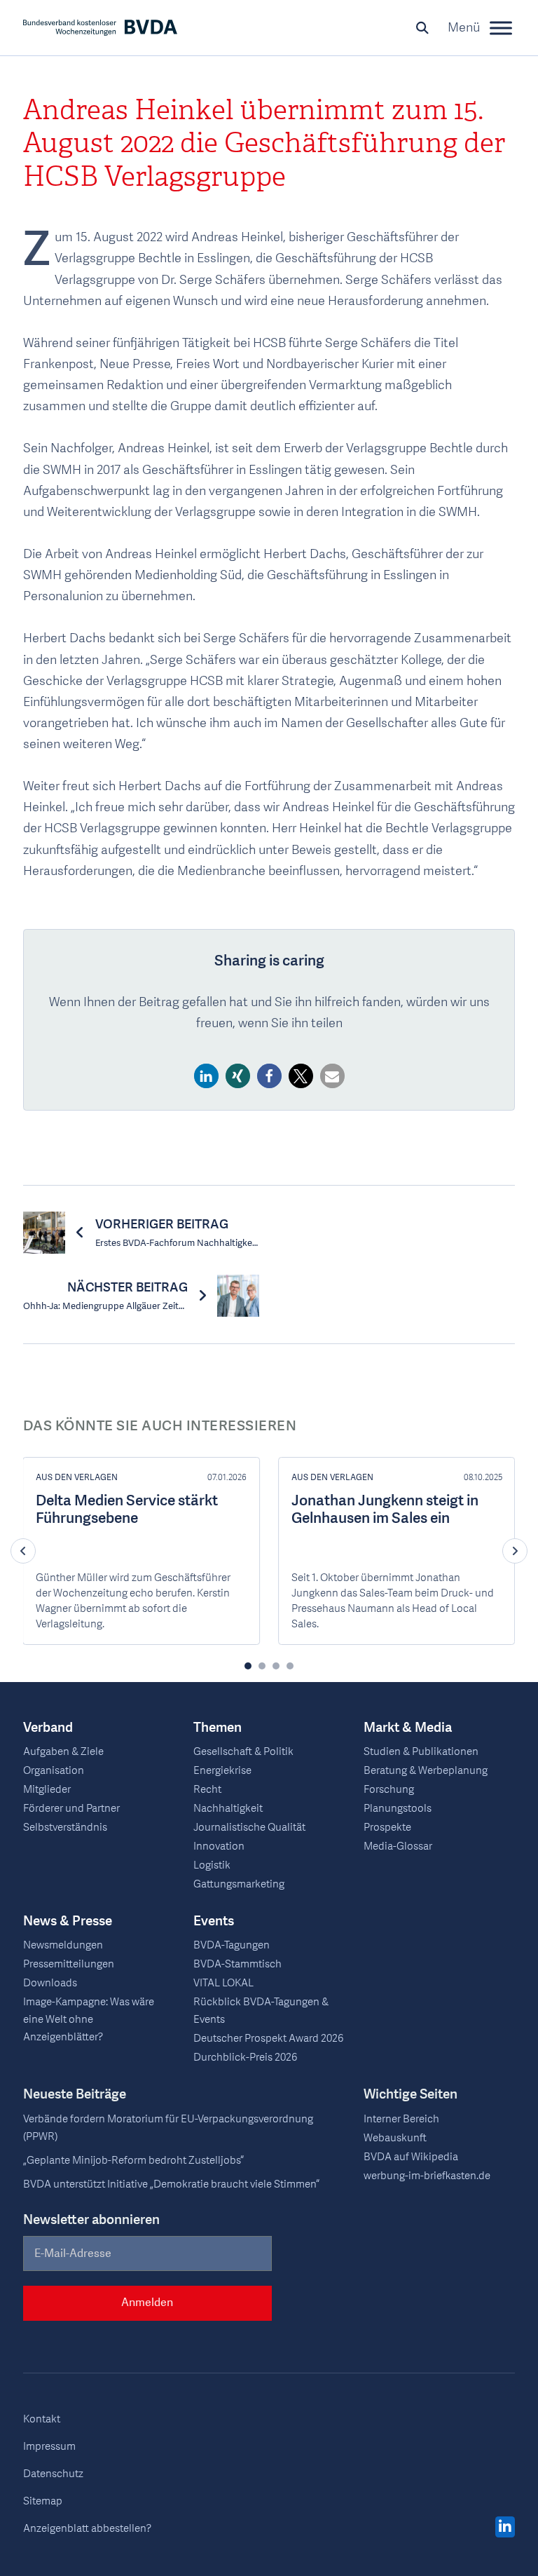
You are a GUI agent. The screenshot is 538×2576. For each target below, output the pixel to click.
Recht (207, 1789)
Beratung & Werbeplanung (426, 1770)
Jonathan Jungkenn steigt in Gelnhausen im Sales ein (385, 1510)
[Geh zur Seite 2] (262, 1666)
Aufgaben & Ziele (63, 1751)
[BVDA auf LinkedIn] (505, 2528)
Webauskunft (395, 2138)
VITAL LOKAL (223, 1983)
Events (214, 1921)
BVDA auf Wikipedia (411, 2157)
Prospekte (387, 1827)
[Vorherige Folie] (23, 1551)
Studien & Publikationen (421, 1751)
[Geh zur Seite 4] (290, 1666)
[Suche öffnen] (422, 28)
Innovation (219, 1846)
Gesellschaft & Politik (243, 1751)
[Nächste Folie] (515, 1551)
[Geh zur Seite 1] (248, 1666)
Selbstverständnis (65, 1827)
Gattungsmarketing (239, 1884)
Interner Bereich (401, 2119)
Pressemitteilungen (69, 1964)
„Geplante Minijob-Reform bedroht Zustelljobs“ (133, 2160)
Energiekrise (222, 1770)
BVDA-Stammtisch (237, 1964)
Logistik (212, 1865)
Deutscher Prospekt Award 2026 (268, 2038)
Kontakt (42, 2419)
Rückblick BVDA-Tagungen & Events (261, 2011)
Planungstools (398, 1808)
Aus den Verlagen (77, 1477)
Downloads (50, 1983)
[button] (206, 1076)
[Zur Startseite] (100, 28)
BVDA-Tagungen (232, 1945)
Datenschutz (53, 2474)
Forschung (389, 1789)
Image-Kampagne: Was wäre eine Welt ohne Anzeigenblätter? (89, 2020)
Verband (48, 1728)
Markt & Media (408, 1728)
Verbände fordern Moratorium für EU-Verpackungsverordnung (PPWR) (168, 2128)
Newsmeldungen (63, 1945)
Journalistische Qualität (249, 1827)
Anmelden (147, 2303)
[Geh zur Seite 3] (276, 1666)
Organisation (54, 1770)
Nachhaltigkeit (228, 1808)
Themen (218, 1728)
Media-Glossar (398, 1846)
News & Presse (68, 1921)
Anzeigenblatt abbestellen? (87, 2528)
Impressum (49, 2446)
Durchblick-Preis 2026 (245, 2057)
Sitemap (43, 2501)
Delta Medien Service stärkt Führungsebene (127, 1510)
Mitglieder (47, 1789)
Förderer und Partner (71, 1808)
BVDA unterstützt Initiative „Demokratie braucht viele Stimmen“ (171, 2184)
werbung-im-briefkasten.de (427, 2176)
